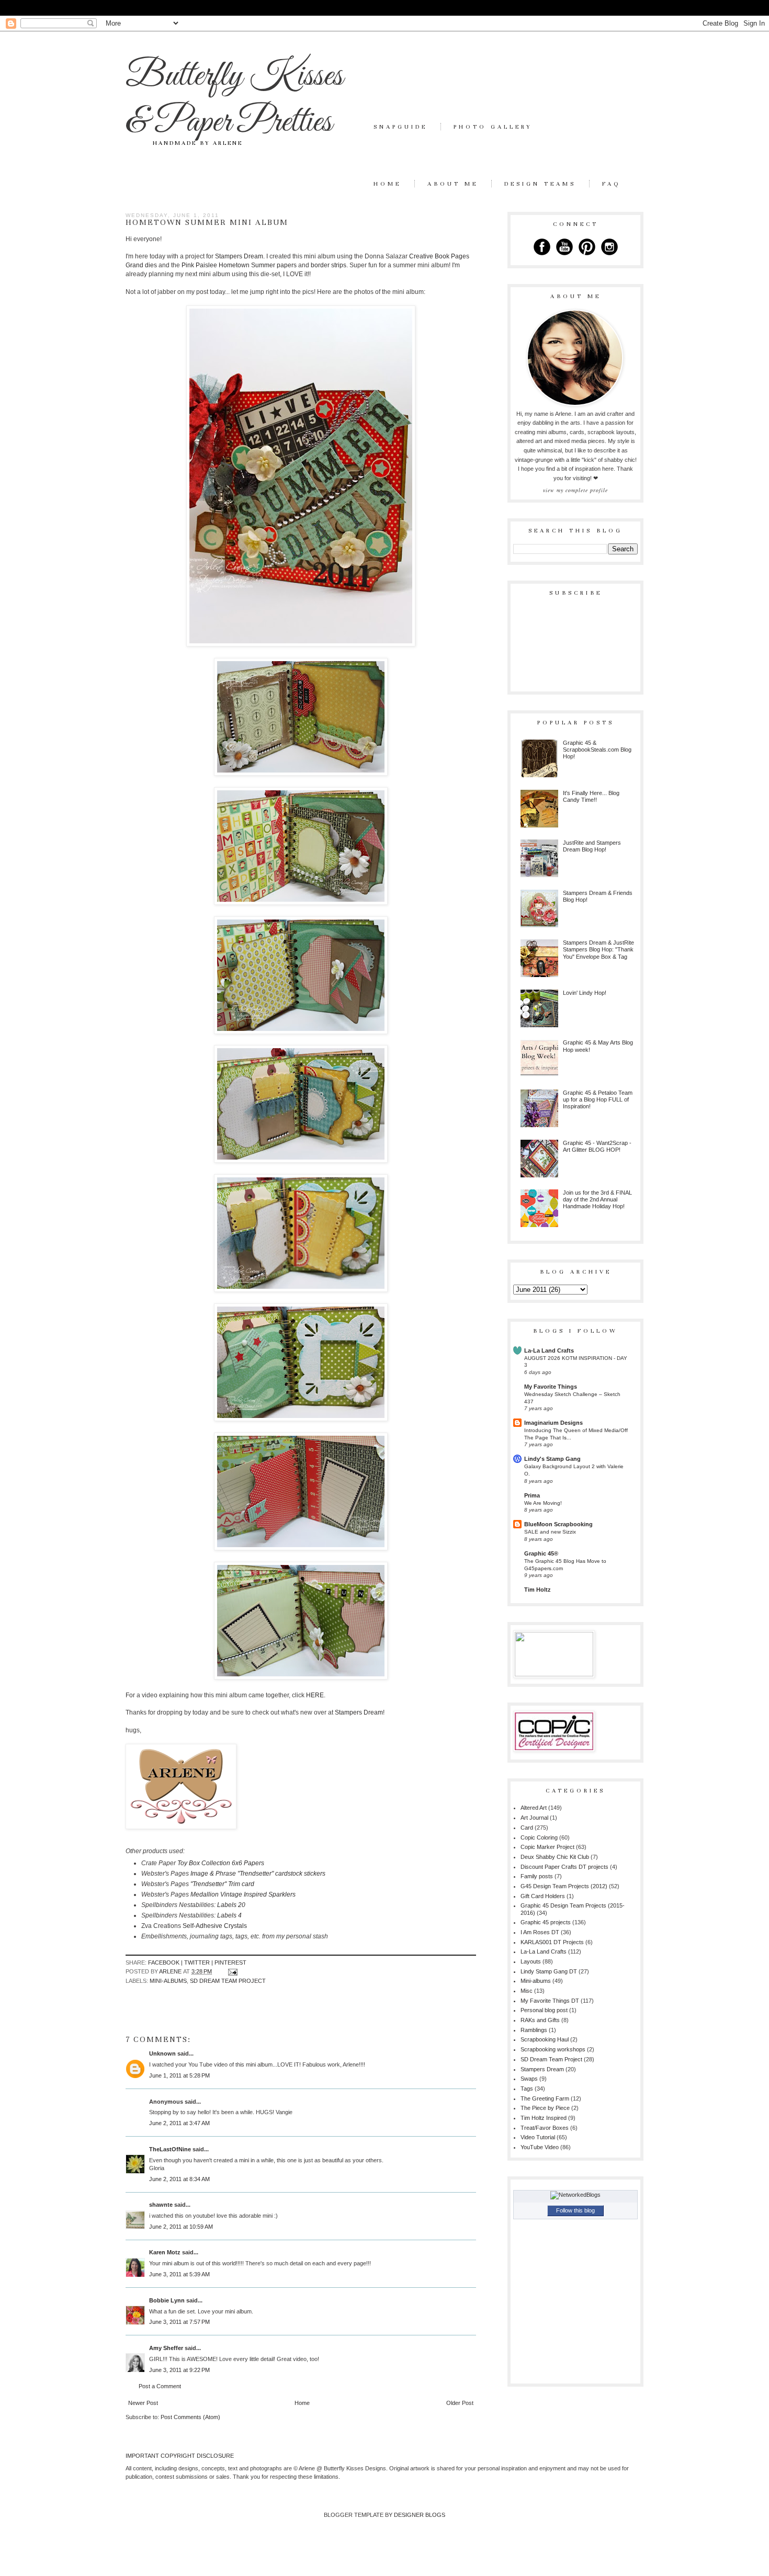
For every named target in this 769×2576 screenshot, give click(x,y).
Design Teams (540, 184)
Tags (527, 2089)
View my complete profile (575, 490)
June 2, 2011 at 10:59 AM (181, 2227)
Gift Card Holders (543, 1896)
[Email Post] (232, 1971)
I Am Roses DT (540, 1932)
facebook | (166, 1962)
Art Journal (534, 1818)
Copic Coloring (539, 1837)
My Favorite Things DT (550, 2001)
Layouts (531, 1961)
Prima (532, 1495)
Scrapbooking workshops (553, 2049)
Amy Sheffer (166, 2348)
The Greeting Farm (545, 2098)
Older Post (460, 2403)
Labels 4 (229, 1915)
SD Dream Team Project (228, 1981)
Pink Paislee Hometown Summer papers (239, 265)
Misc (527, 1991)
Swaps (529, 2079)
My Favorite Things (551, 1387)
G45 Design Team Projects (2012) (564, 1886)
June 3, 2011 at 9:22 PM (179, 2370)
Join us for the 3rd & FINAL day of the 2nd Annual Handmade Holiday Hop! (597, 1199)
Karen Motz (165, 2252)
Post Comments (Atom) (190, 2417)
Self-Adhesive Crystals (215, 1926)
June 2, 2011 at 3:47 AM (179, 2123)
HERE (315, 1695)
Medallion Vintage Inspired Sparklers (243, 1894)
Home (387, 184)
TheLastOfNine (170, 2149)
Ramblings (534, 2030)
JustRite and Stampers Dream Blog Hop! (592, 846)
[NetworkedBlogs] (575, 2195)
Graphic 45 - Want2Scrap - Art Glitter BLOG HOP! (597, 1146)
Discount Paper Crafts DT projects (564, 1867)
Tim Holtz (538, 1590)
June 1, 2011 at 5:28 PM (179, 2075)
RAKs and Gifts (540, 2020)
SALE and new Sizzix (550, 1532)
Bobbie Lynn (167, 2300)
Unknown (162, 2053)
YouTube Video (540, 2147)
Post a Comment (160, 2386)
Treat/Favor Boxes (545, 2128)
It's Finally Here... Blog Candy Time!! (591, 796)
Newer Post (143, 2403)
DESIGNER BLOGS (420, 2515)
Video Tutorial (538, 2137)
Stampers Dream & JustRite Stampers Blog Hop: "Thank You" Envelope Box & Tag (598, 949)
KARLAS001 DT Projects (552, 1942)
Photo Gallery (493, 127)
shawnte (161, 2205)
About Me (453, 184)
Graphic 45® (541, 1553)
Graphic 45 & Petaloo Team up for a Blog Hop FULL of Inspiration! (598, 1099)
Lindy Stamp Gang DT (549, 1971)
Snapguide (400, 127)
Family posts (537, 1876)
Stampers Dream (239, 256)
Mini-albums (168, 1981)
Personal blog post (544, 2010)
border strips (328, 265)
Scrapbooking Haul (545, 2039)
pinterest (230, 1962)
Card (527, 1828)
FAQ (612, 184)
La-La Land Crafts (549, 1351)
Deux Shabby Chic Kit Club (555, 1857)
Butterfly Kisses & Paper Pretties (234, 99)
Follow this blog (575, 2210)
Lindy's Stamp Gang (552, 1459)
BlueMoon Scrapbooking (558, 1524)
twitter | (199, 1962)
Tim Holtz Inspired (544, 2118)
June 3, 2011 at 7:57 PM (179, 2322)
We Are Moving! (543, 1503)
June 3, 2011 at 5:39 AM (179, 2274)
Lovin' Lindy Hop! (585, 993)
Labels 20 (231, 1905)
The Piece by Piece (545, 2108)
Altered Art (534, 1808)
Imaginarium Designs (553, 1423)
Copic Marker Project (547, 1847)
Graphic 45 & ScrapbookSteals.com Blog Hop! (597, 750)
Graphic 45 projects (546, 1922)
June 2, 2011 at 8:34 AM (179, 2179)
